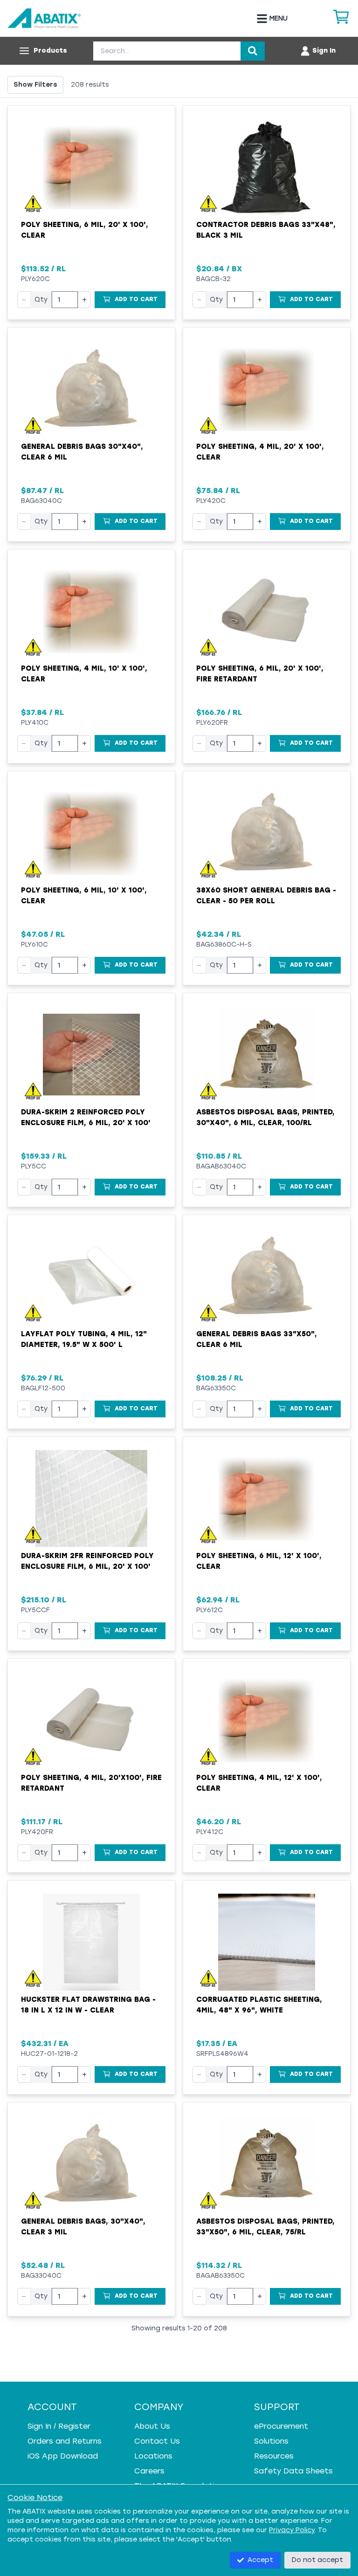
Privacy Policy (292, 2530)
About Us (152, 2426)
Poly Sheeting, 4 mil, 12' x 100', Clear (259, 1783)
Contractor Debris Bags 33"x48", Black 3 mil (266, 230)
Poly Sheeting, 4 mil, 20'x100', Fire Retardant (91, 1783)
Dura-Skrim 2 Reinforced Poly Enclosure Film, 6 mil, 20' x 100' (86, 1117)
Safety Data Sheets (293, 2471)
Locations (153, 2456)
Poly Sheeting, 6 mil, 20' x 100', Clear (85, 230)
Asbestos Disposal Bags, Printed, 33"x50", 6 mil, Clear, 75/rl (265, 2227)
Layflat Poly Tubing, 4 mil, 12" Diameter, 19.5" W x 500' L (84, 1339)
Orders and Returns (65, 2441)
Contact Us (157, 2441)
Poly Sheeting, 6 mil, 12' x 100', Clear (259, 1561)
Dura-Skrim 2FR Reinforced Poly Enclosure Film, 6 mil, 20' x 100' (87, 1561)
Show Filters (35, 85)
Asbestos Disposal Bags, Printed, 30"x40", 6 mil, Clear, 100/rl (265, 1117)
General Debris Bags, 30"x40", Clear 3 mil (83, 2227)
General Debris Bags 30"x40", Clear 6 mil (82, 452)
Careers (149, 2471)
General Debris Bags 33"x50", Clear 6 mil (257, 1339)
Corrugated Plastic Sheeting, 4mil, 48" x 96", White (259, 2005)
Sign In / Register (59, 2426)
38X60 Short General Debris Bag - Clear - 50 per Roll (266, 896)
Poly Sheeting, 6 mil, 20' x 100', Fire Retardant (260, 674)
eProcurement (281, 2426)
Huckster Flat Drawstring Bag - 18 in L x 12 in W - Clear (88, 2005)
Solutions (271, 2441)
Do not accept (317, 2560)
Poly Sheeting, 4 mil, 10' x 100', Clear (84, 674)
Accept (260, 2560)
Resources (274, 2456)
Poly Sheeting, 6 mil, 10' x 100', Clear (84, 896)
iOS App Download (63, 2456)
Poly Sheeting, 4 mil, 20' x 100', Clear (260, 452)
